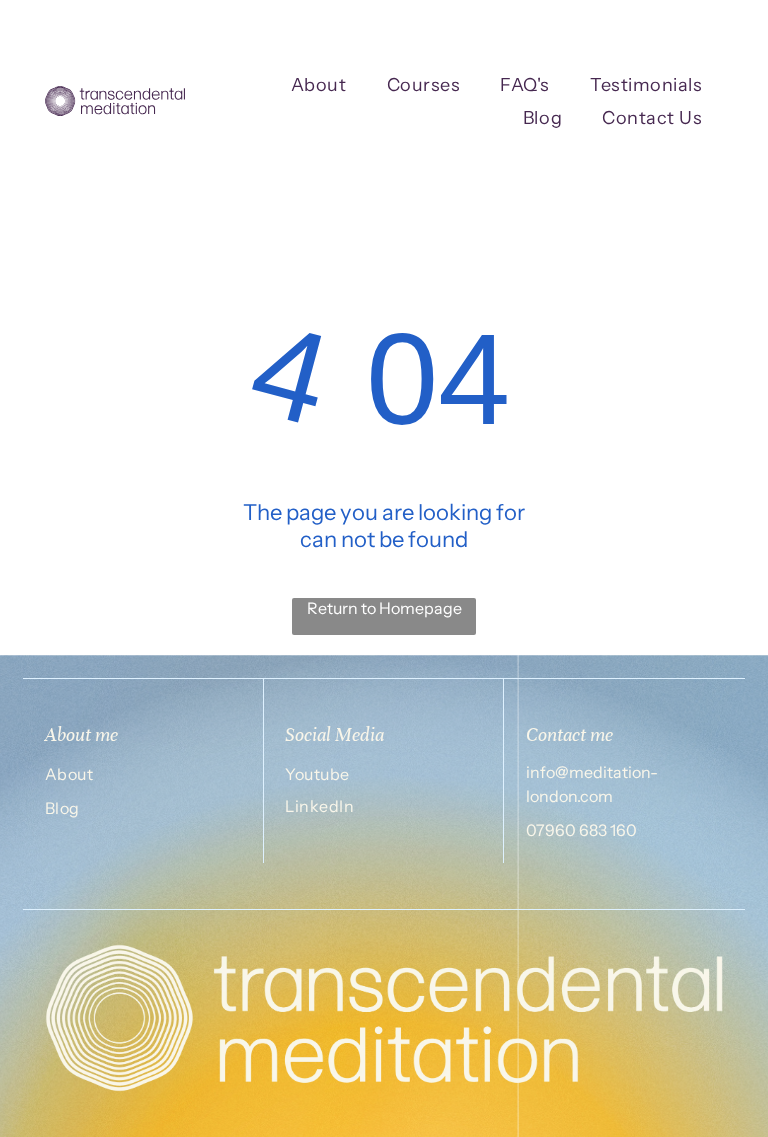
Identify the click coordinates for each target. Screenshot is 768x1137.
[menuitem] (319, 84)
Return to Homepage (384, 608)
